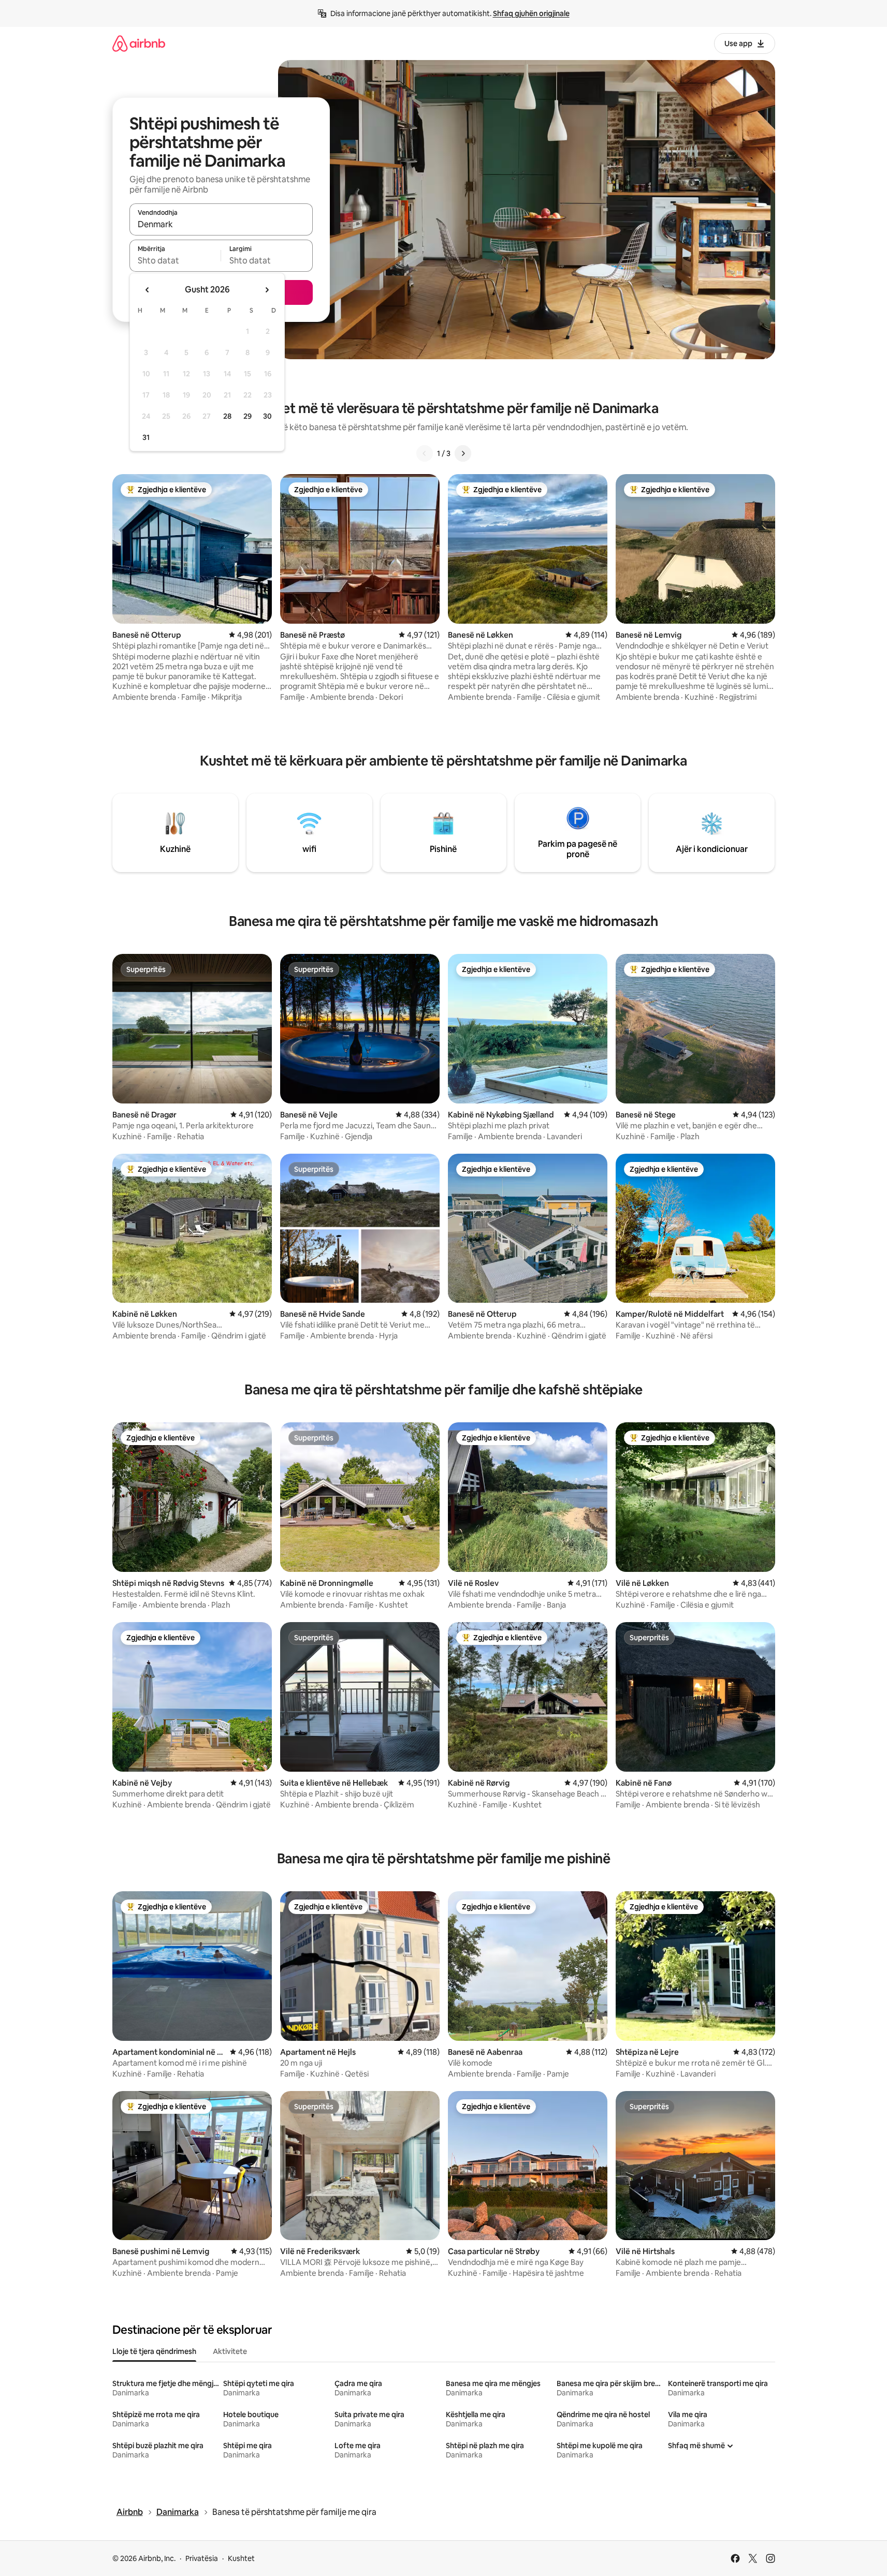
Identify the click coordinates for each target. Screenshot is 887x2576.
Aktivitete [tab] (230, 2351)
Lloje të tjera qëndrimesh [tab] (154, 2351)
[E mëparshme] (425, 453)
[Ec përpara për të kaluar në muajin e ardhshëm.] (267, 290)
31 (146, 437)
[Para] (463, 453)
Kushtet (241, 2558)
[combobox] (221, 224)
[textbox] (175, 260)
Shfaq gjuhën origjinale (531, 13)
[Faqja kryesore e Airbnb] (139, 43)
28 (227, 416)
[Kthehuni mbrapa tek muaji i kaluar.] (148, 290)
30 (267, 416)
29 (248, 416)
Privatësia (202, 2558)
